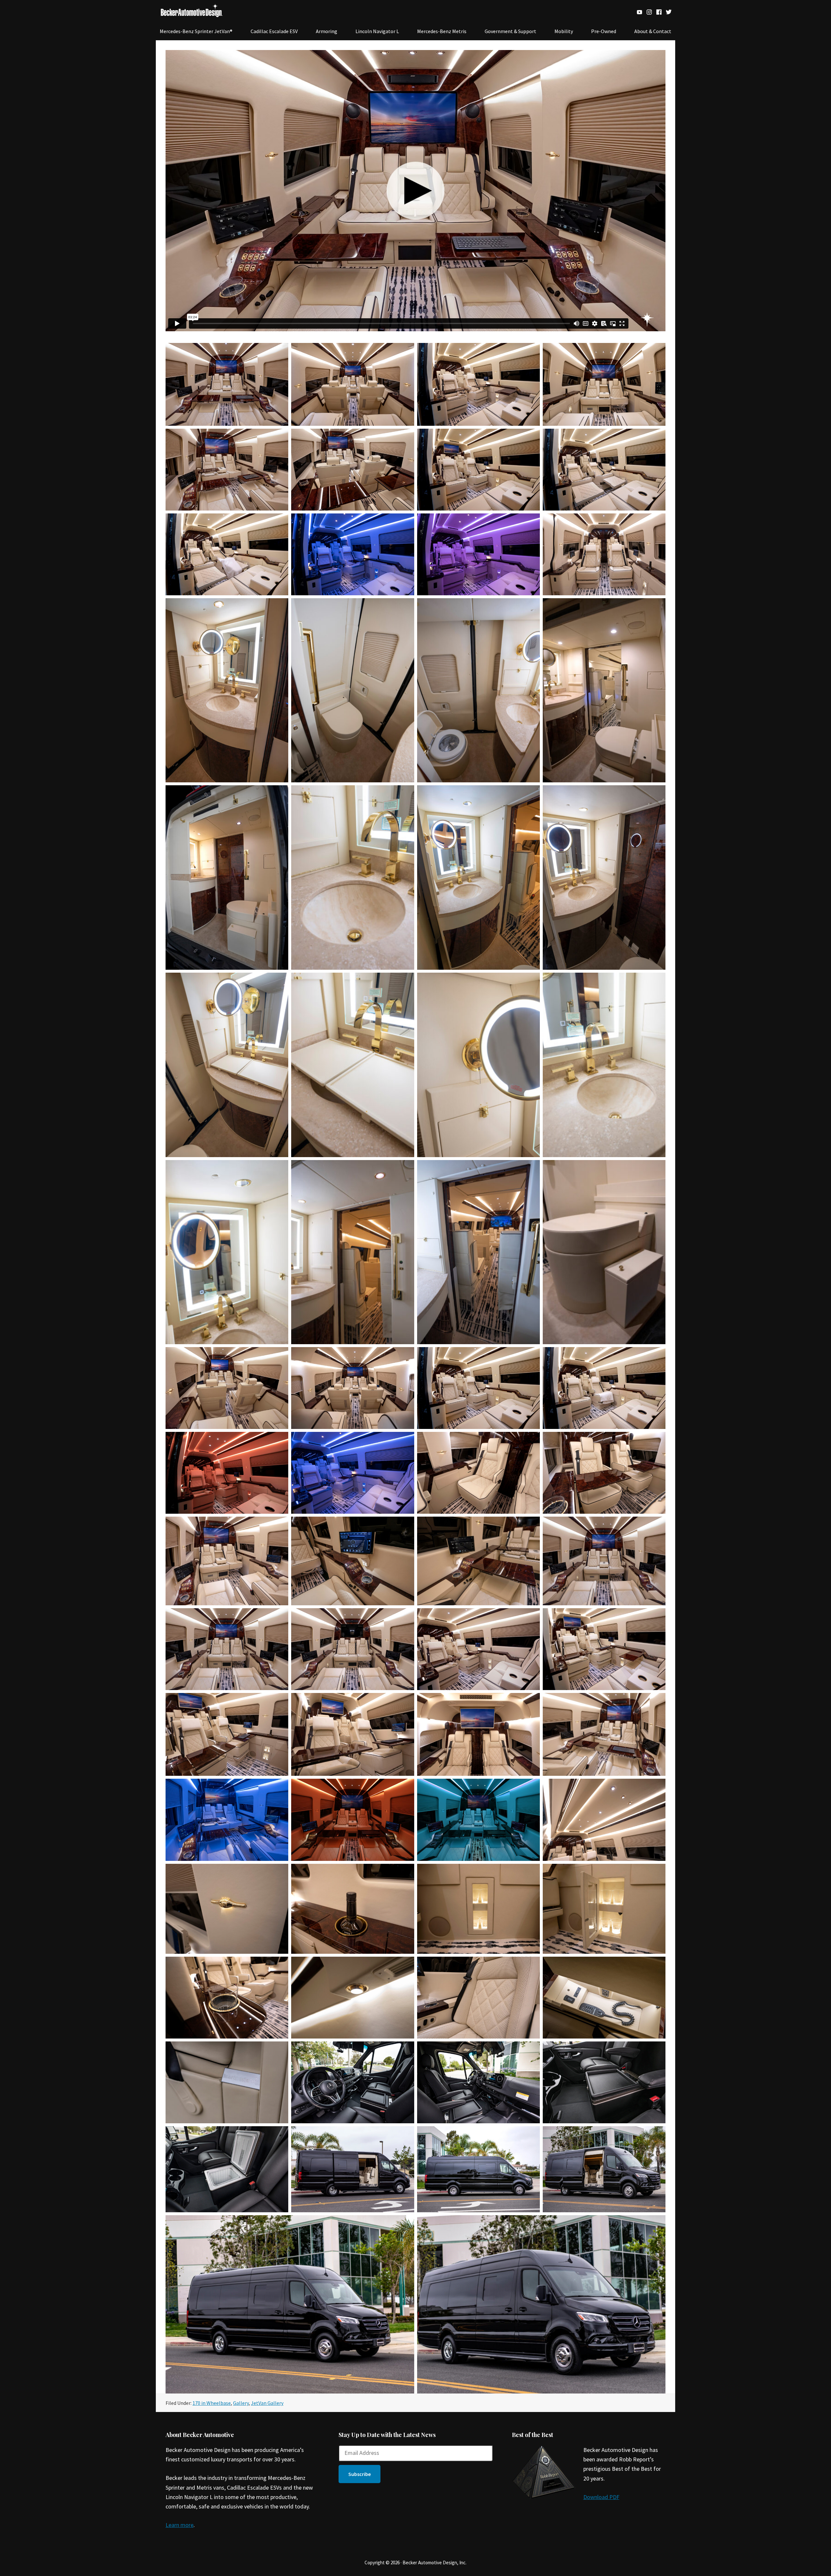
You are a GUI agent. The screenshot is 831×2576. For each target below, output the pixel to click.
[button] (360, 2474)
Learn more (180, 2525)
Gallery (241, 2403)
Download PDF (601, 2497)
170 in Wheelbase (212, 2403)
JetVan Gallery (267, 2403)
